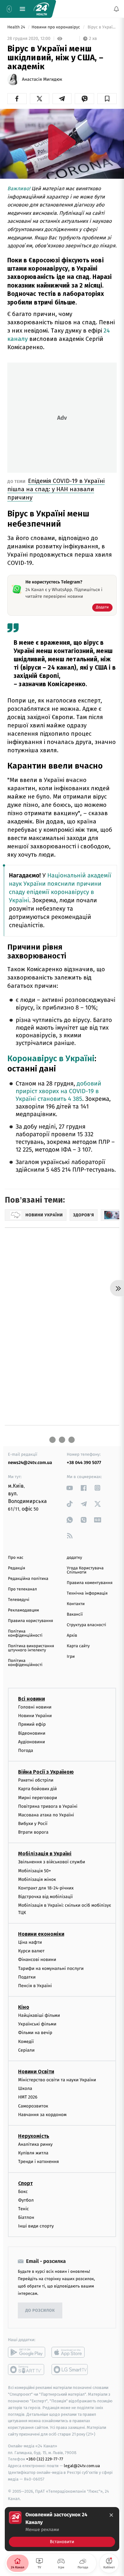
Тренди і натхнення (38, 2162)
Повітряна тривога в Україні (48, 1806)
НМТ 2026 (28, 2097)
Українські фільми (37, 2024)
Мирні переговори (38, 1797)
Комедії (26, 2041)
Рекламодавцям (23, 1610)
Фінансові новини (37, 1960)
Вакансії (75, 1615)
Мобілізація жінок (37, 1879)
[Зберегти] (107, 99)
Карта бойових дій (38, 1789)
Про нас (16, 1558)
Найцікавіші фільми (39, 2015)
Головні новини (35, 1707)
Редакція (17, 1568)
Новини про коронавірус (56, 27)
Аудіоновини (31, 1742)
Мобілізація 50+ (34, 1870)
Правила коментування (90, 1583)
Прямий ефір (32, 1724)
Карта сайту (78, 1646)
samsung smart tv (70, 2369)
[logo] (41, 9)
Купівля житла (33, 2153)
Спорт (25, 2183)
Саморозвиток (33, 2106)
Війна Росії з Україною (46, 1772)
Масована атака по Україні (46, 1815)
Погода (26, 1750)
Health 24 (17, 27)
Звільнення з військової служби (52, 1862)
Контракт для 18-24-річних (46, 1888)
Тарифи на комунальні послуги (51, 1968)
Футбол (26, 2200)
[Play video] (62, 142)
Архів (72, 1636)
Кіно (24, 2007)
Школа (25, 2088)
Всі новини (31, 1699)
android (27, 2352)
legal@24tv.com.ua (82, 2466)
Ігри (71, 1657)
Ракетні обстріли (36, 1780)
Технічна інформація (87, 1593)
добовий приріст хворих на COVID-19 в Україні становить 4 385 (58, 1091)
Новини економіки (41, 1934)
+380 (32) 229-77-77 (45, 2459)
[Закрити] (111, 2515)
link (70, 1488)
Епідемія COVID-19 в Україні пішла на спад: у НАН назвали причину (56, 489)
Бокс (23, 2191)
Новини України (35, 1716)
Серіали (26, 2050)
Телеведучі (19, 1600)
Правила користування (31, 1621)
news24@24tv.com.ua (30, 1463)
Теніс (24, 2209)
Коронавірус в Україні (51, 1059)
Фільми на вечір (35, 2033)
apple (70, 2352)
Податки (27, 1977)
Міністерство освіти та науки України (57, 2080)
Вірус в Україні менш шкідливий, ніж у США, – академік (102, 27)
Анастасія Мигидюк (42, 79)
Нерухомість (34, 2136)
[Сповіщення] (116, 9)
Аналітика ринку (35, 2144)
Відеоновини (32, 1733)
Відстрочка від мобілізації (45, 1897)
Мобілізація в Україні (45, 1854)
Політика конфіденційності (25, 1633)
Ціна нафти (30, 1942)
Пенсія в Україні (35, 1986)
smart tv (27, 2369)
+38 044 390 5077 (84, 1463)
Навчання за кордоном (42, 2114)
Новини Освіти (36, 2072)
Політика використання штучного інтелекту (31, 1648)
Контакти (76, 1604)
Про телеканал (22, 1589)
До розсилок (40, 2311)
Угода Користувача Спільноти (85, 1570)
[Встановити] (62, 2529)
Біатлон (26, 2217)
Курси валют (31, 1951)
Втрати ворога (33, 1832)
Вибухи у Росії (33, 1824)
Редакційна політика (28, 1579)
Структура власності (86, 1625)
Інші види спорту (36, 2226)
